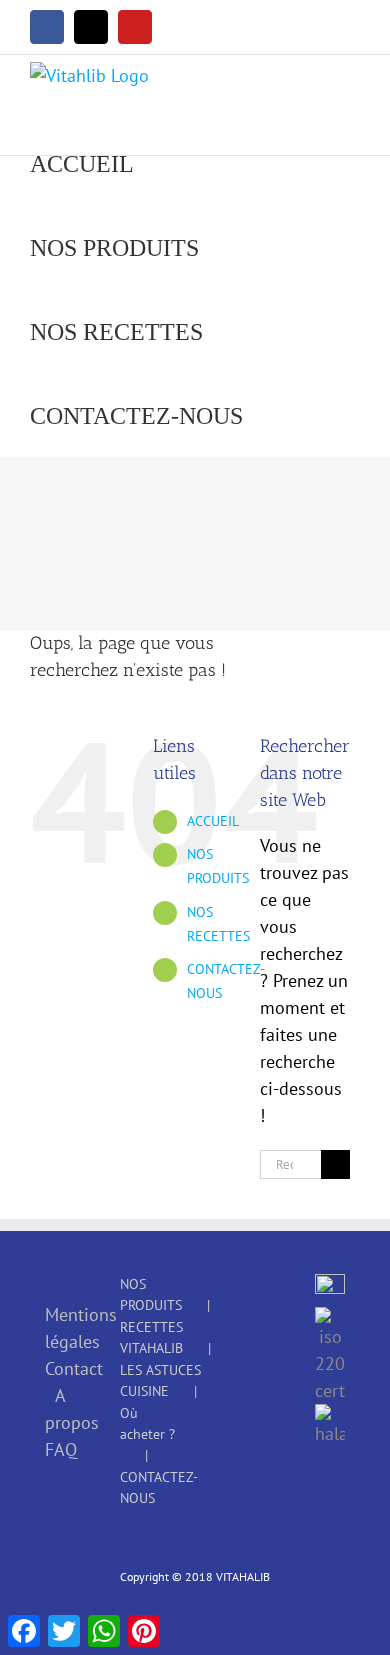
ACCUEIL (213, 821)
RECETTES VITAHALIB (151, 1337)
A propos (60, 1409)
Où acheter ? (147, 1423)
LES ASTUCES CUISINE (160, 1380)
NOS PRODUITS (151, 1294)
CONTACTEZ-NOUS (159, 1487)
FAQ (60, 1449)
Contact (60, 1368)
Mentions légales (60, 1328)
